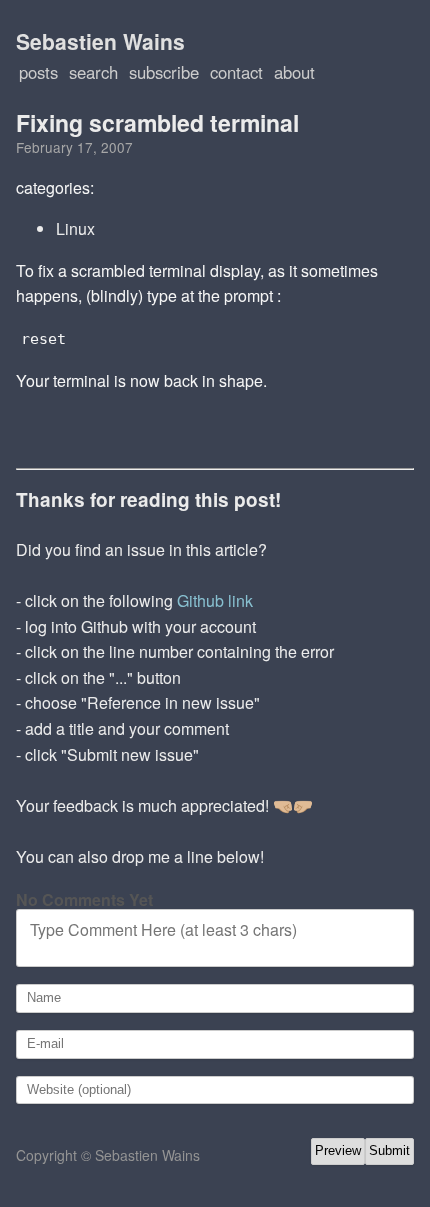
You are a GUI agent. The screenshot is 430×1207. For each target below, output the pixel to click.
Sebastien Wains (100, 41)
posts (38, 72)
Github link (215, 600)
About (294, 72)
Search (93, 72)
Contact (236, 72)
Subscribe (164, 72)
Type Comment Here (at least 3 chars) (163, 929)
